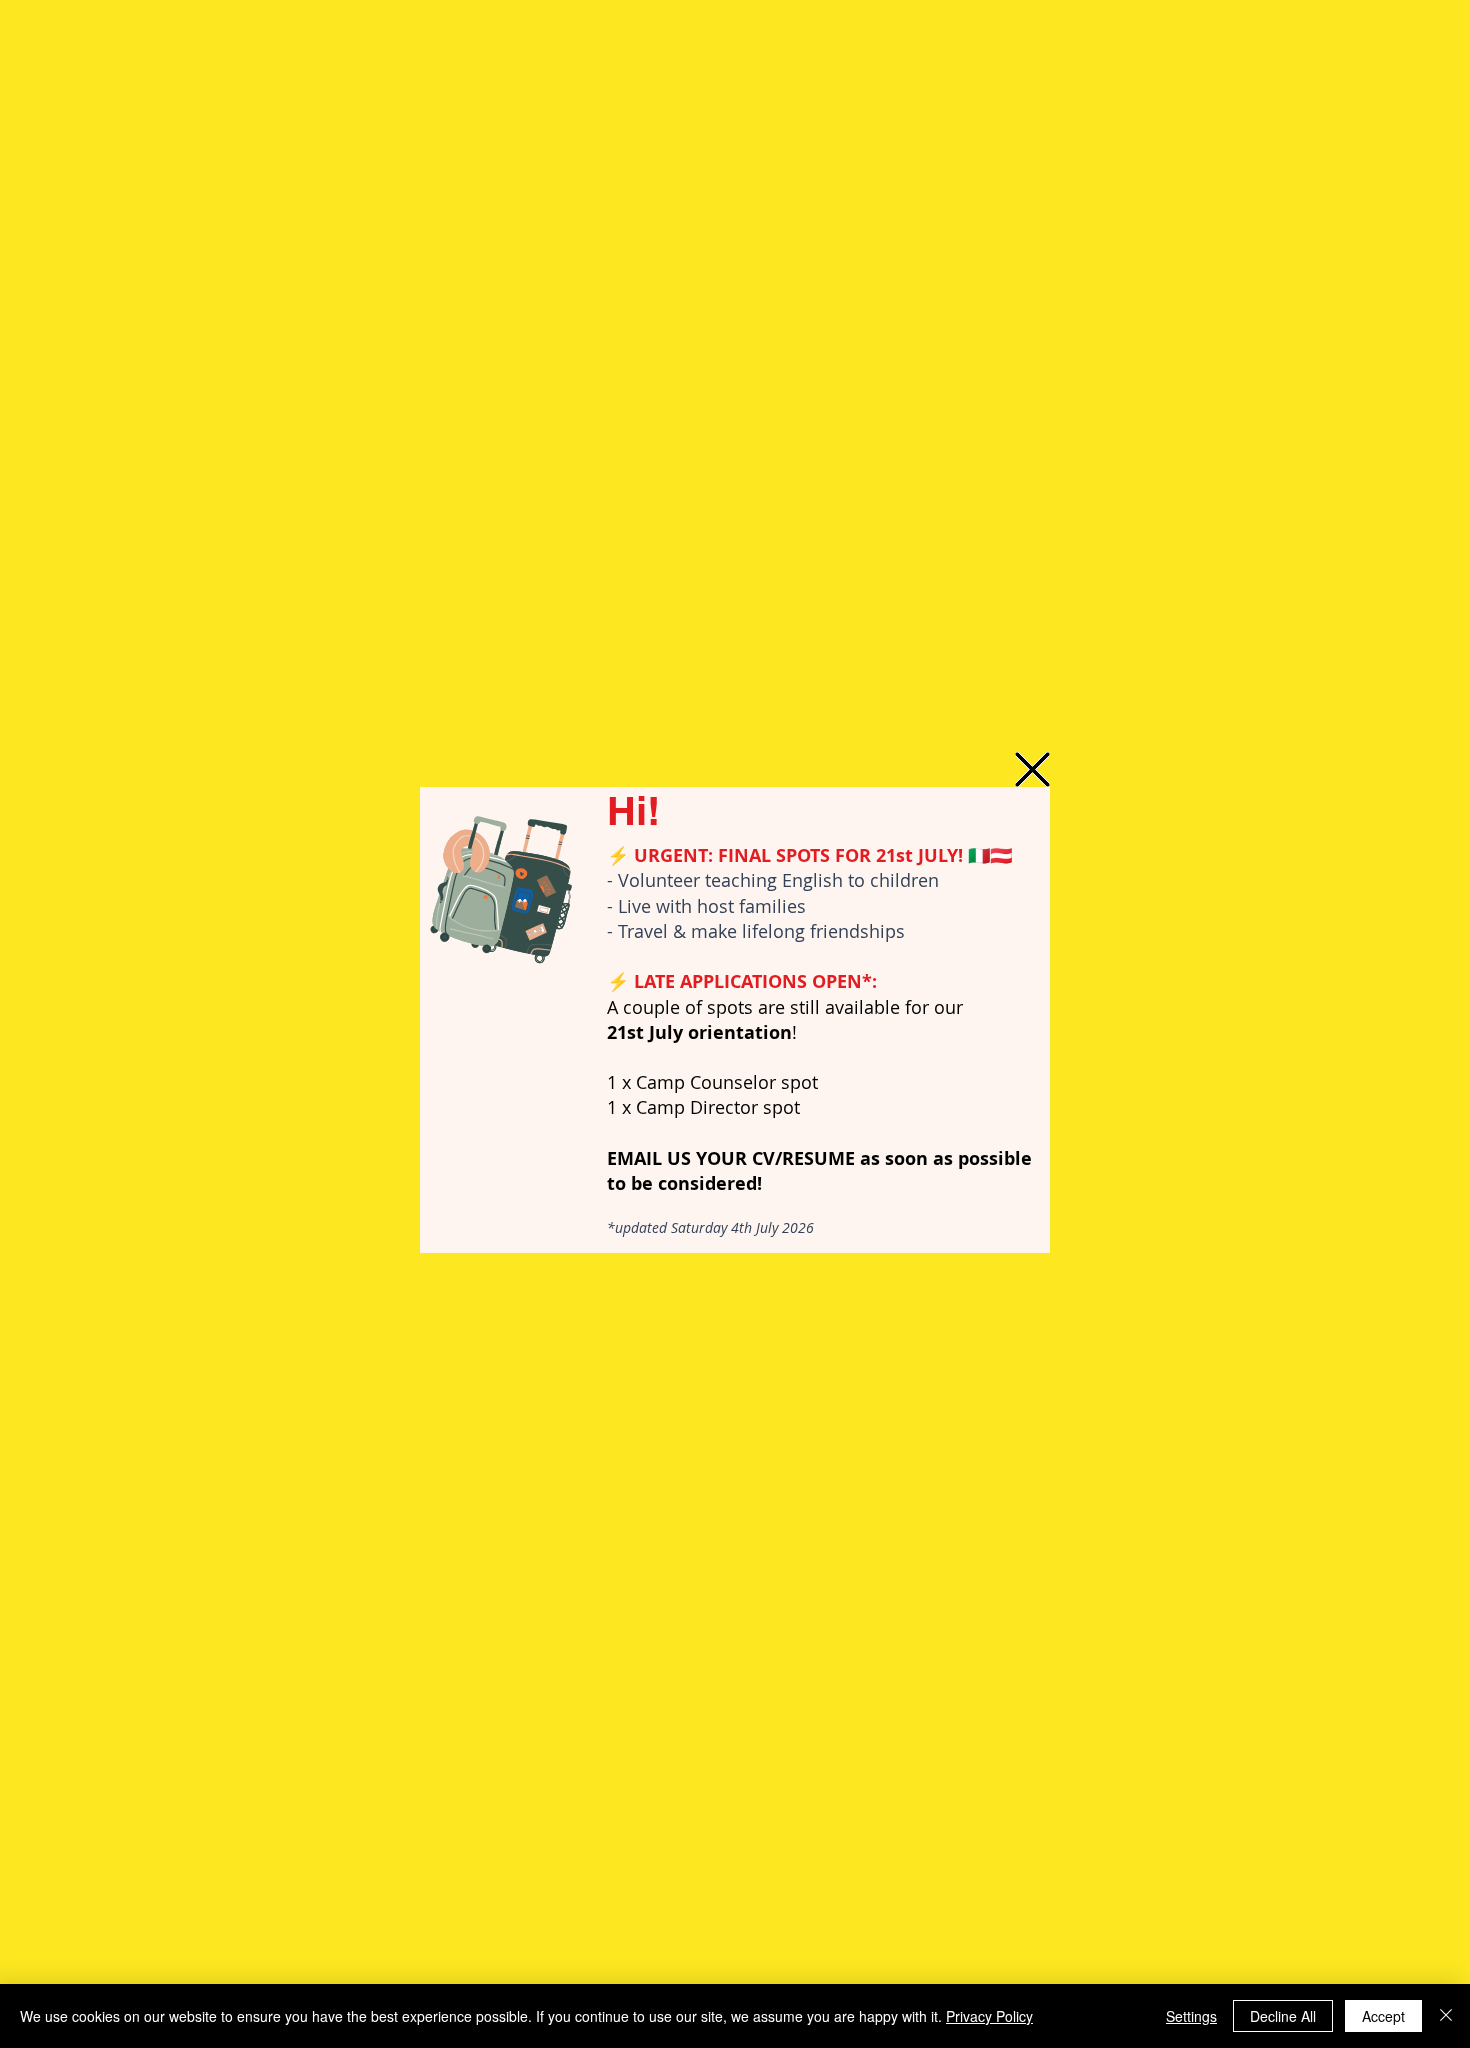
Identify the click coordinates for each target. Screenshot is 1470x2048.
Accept (1383, 2016)
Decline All (1283, 2016)
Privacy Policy (989, 2016)
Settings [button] (1191, 2016)
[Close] (1446, 2016)
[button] (1032, 769)
